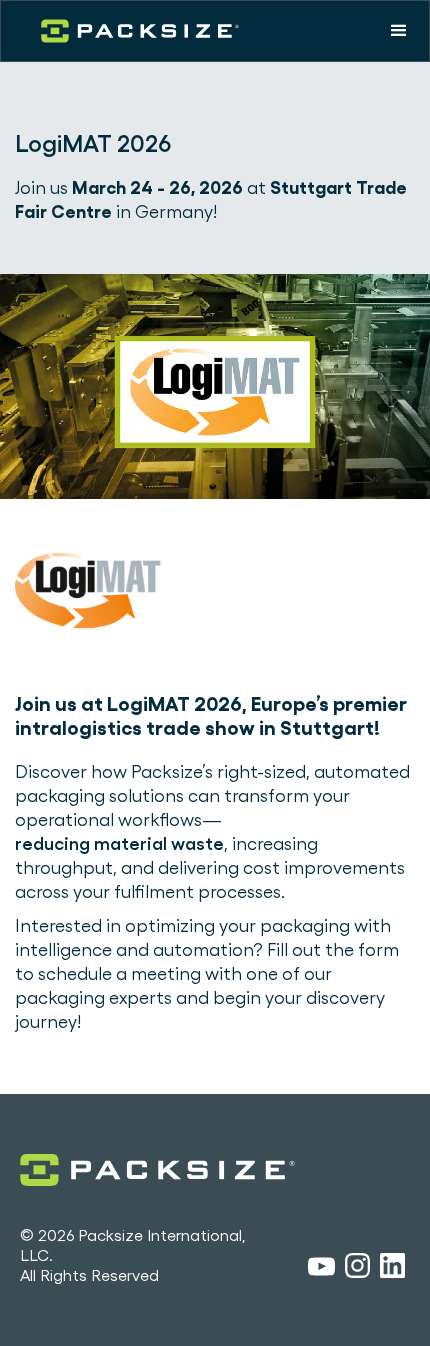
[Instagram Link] (357, 1269)
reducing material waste (119, 843)
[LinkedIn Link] (392, 1269)
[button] (399, 31)
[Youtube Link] (321, 1269)
